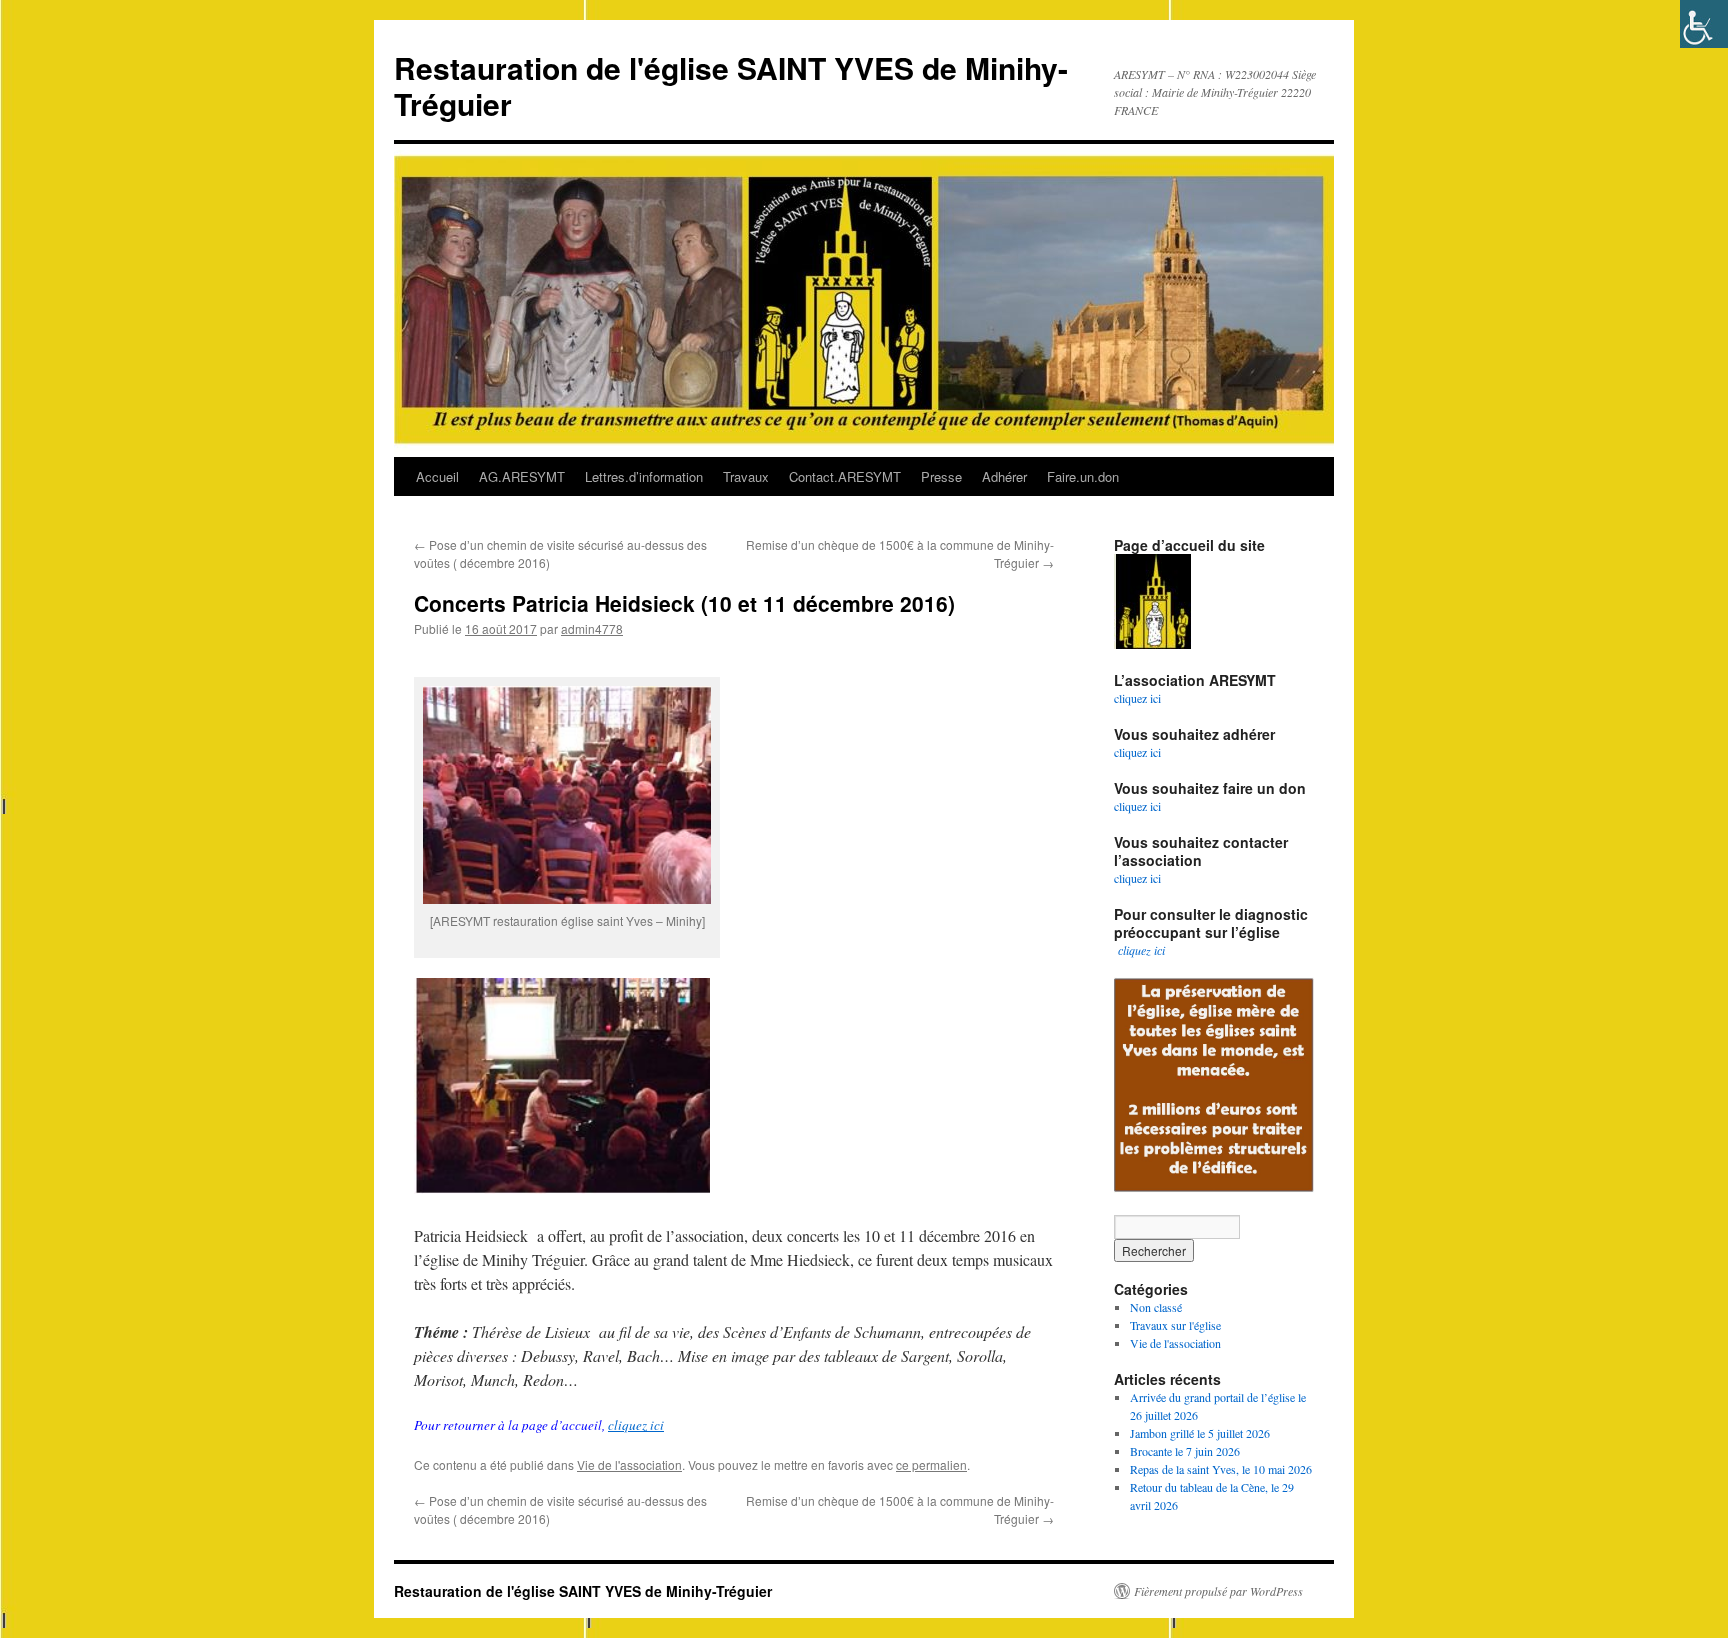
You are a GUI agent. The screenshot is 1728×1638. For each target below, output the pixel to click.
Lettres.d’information (644, 476)
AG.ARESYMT (522, 476)
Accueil (437, 476)
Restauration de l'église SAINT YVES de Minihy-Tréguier (731, 85)
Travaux (746, 476)
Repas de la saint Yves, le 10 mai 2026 (1221, 1469)
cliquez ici (636, 1425)
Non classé (1156, 1307)
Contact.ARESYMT (845, 476)
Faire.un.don (1083, 476)
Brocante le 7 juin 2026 (1185, 1451)
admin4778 (592, 628)
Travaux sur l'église (1175, 1325)
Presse (941, 476)
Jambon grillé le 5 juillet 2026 (1200, 1433)
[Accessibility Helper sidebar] (1704, 24)
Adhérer (1004, 476)
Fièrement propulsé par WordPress (1218, 1591)
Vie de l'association (629, 1464)
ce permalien (931, 1464)
